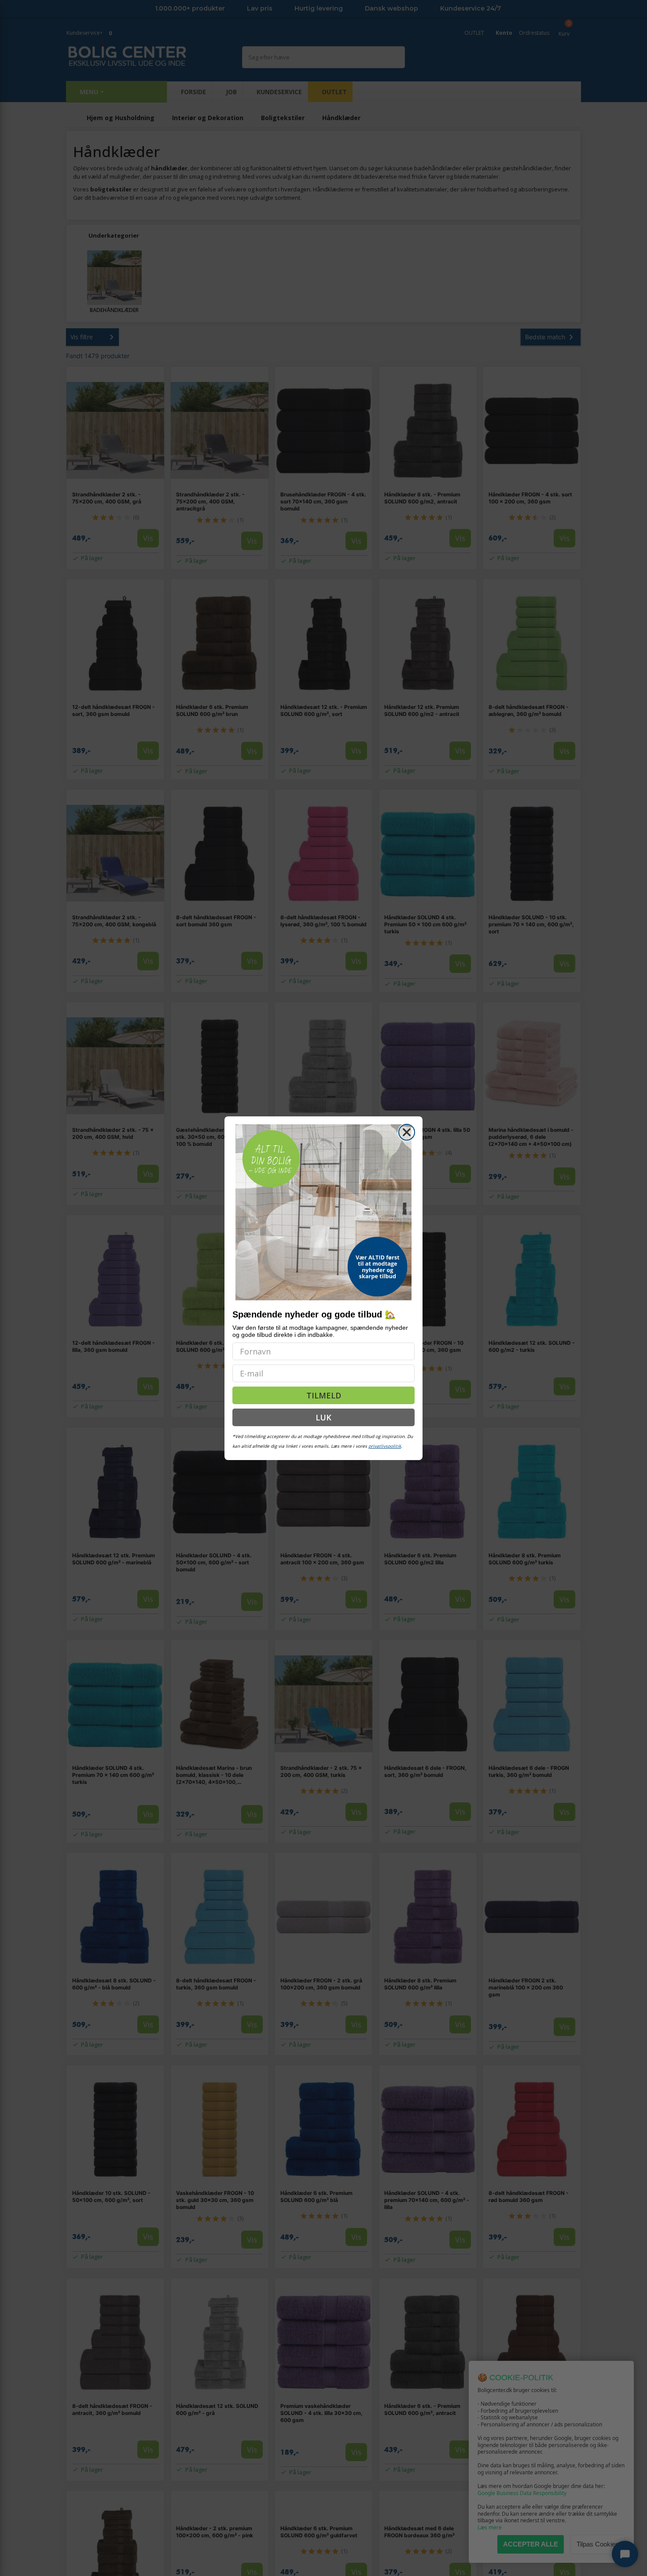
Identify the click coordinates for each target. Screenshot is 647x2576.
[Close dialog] (407, 1132)
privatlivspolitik (385, 1446)
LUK (323, 1417)
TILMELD (324, 1395)
